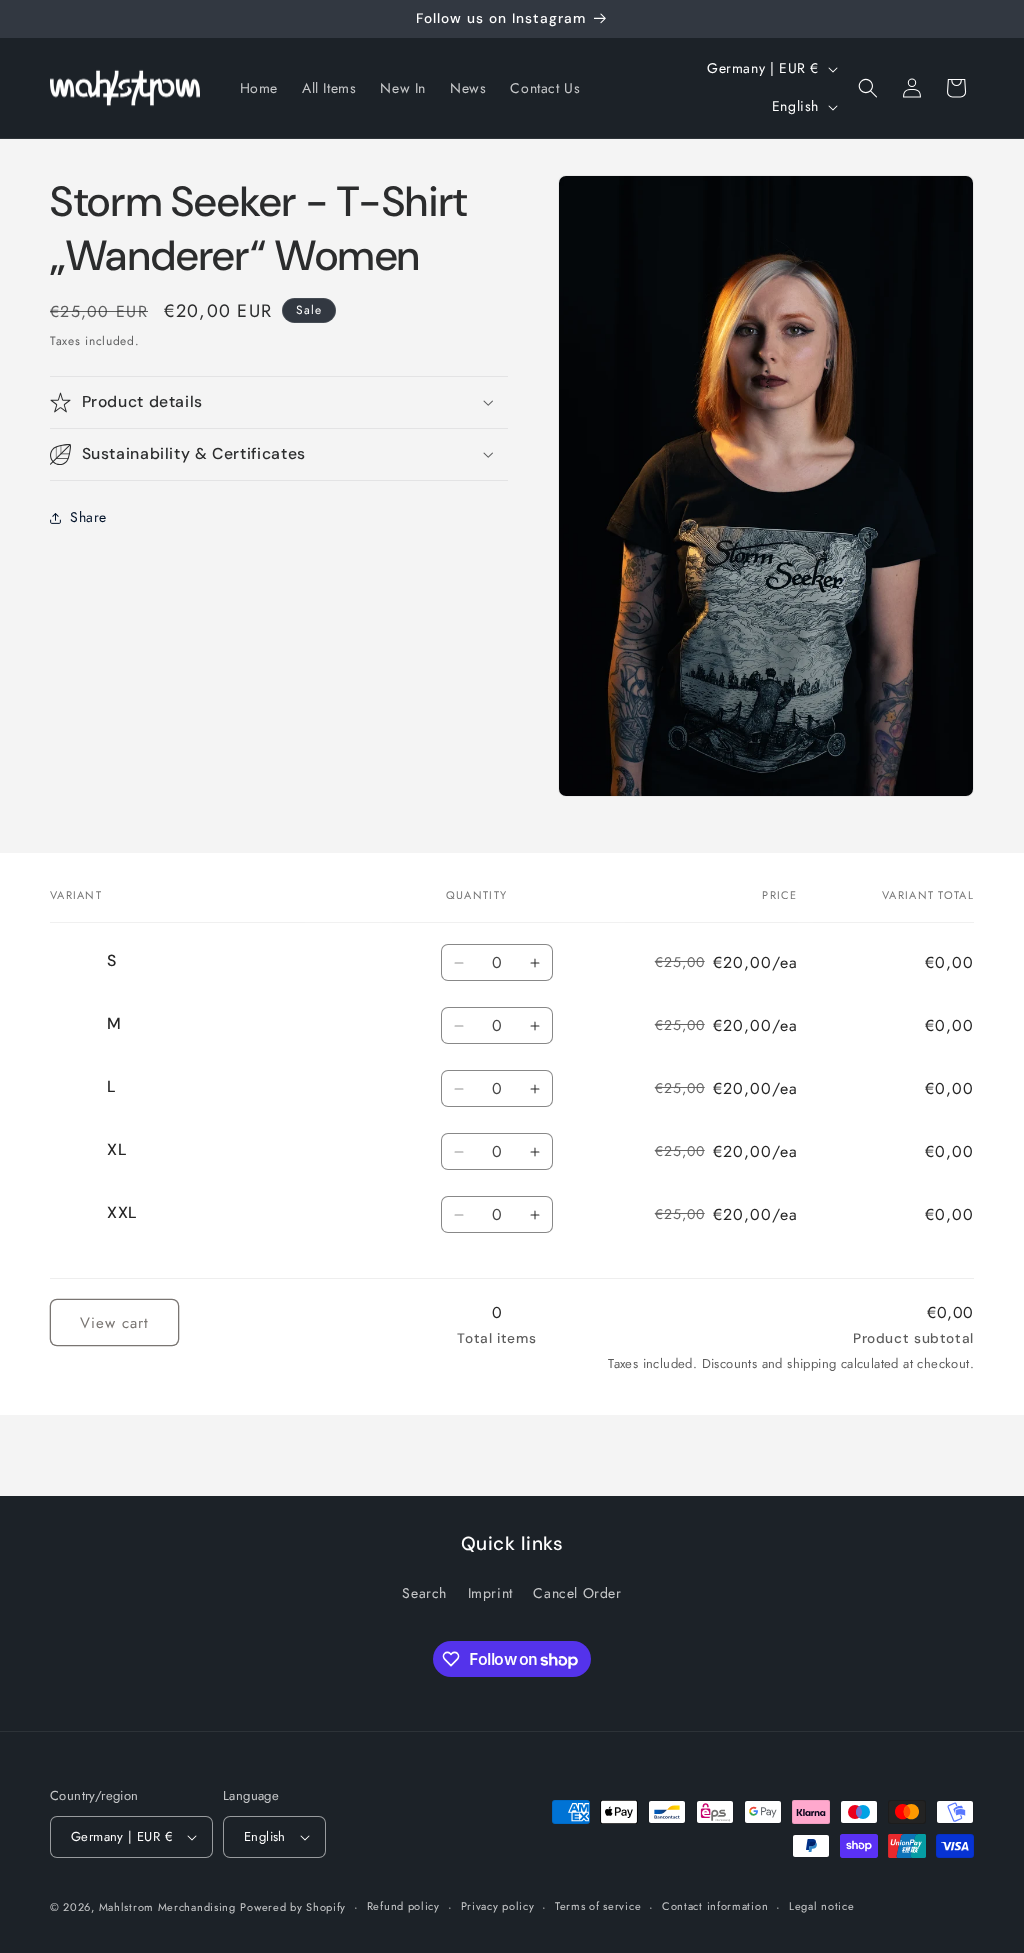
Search (424, 1593)
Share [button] (88, 517)
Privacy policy (498, 1906)
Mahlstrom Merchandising (167, 1907)
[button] (868, 88)
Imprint (490, 1593)
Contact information (715, 1906)
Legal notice (821, 1906)
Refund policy (403, 1906)
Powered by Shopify (293, 1907)
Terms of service (598, 1906)
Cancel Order (577, 1593)
